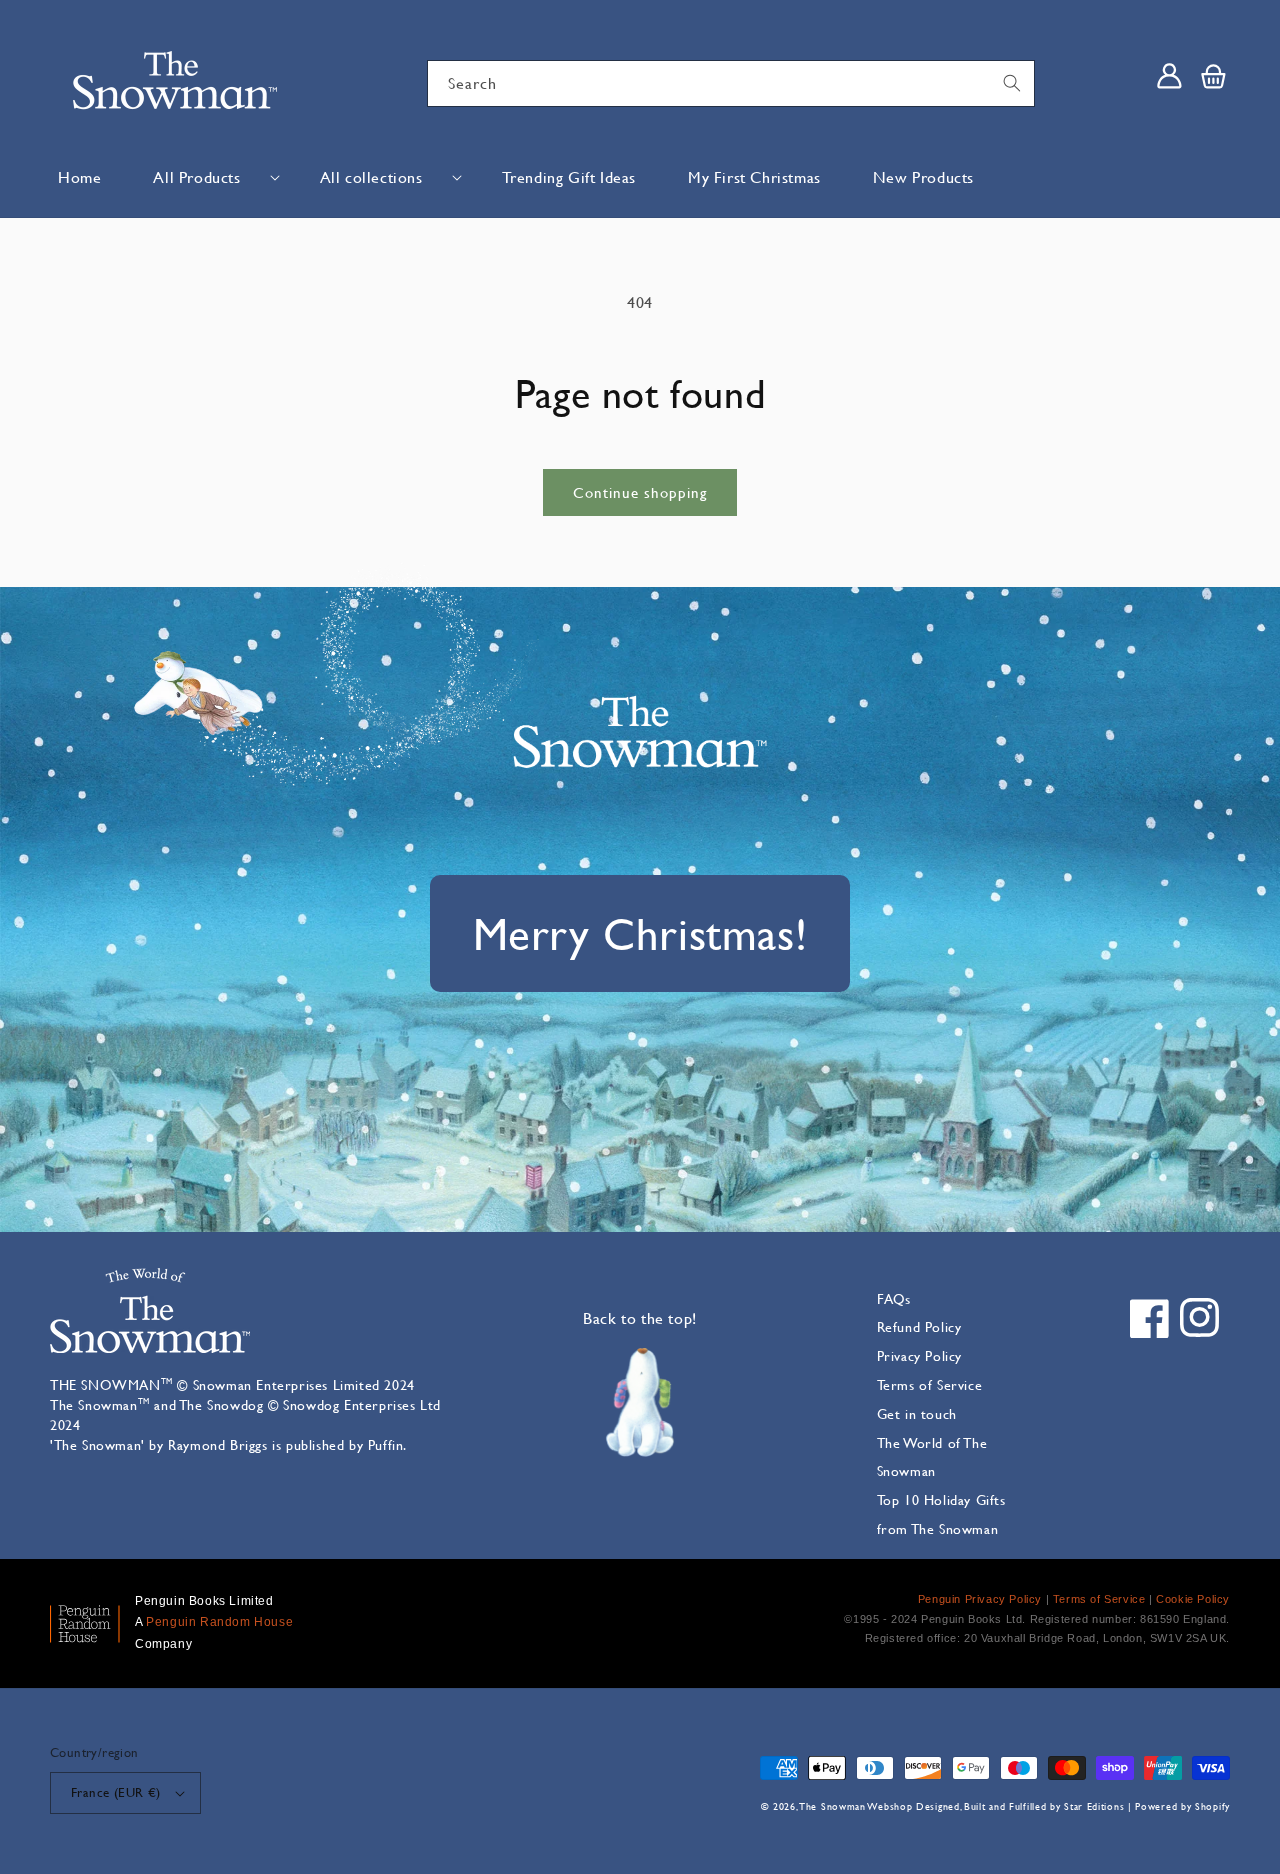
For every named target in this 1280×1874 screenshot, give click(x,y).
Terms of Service (930, 1384)
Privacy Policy (919, 1355)
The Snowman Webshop (856, 1806)
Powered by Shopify (1182, 1806)
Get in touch (917, 1413)
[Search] (1012, 83)
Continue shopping (640, 492)
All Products (196, 176)
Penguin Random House (219, 1622)
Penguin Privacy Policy (980, 1599)
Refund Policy (919, 1326)
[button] (210, 177)
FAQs (894, 1298)
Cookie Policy (1193, 1599)
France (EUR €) (116, 1792)
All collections (371, 176)
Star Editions (1094, 1806)
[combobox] (731, 83)
